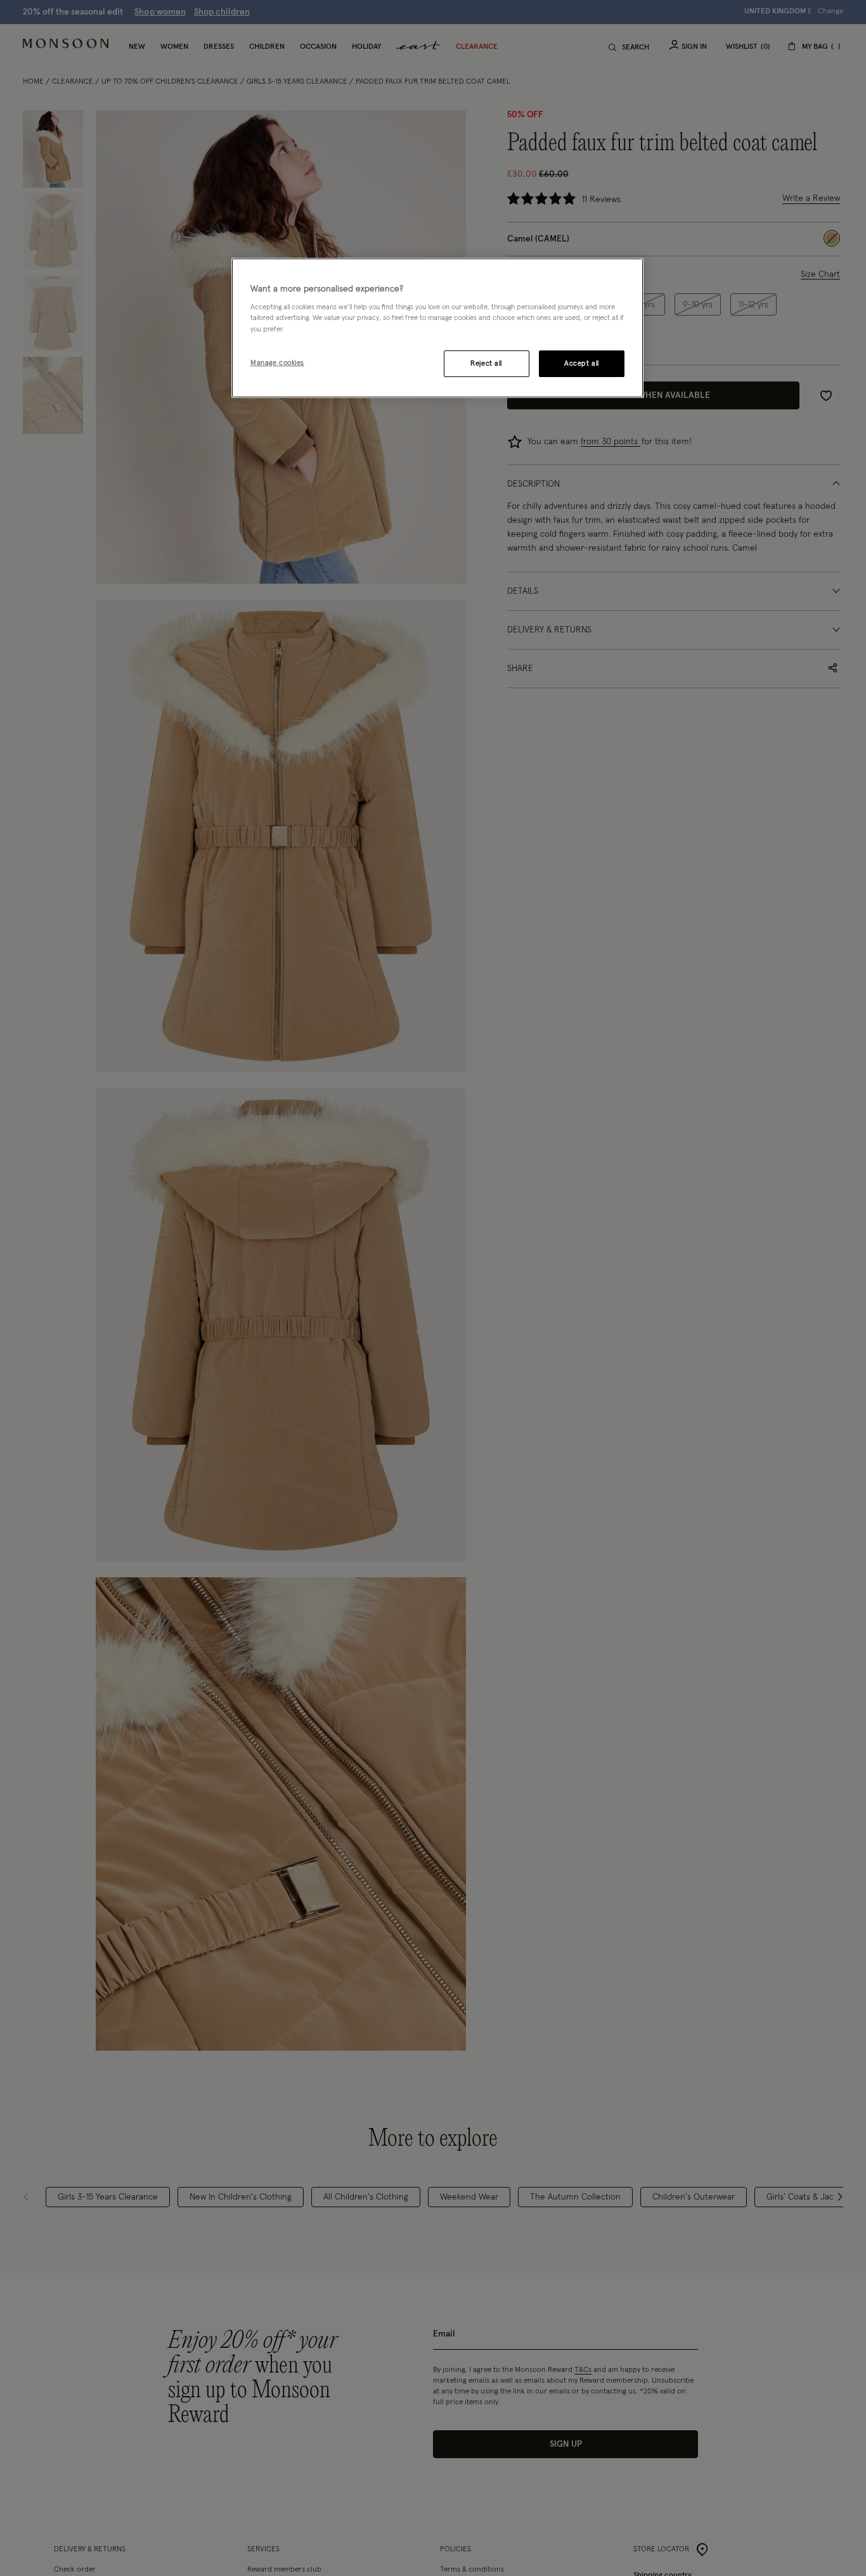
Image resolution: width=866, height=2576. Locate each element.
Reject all (486, 363)
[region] (437, 328)
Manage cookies (277, 362)
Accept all (582, 363)
